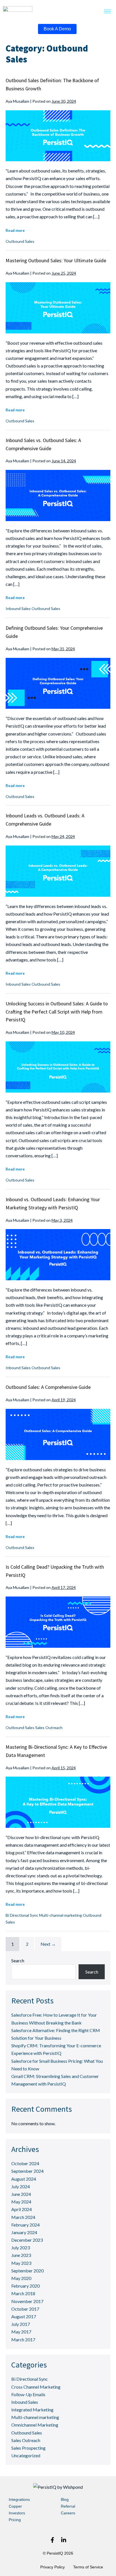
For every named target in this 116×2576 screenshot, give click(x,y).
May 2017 (21, 2332)
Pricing (15, 2520)
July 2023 (21, 2247)
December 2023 (27, 2240)
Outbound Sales (20, 241)
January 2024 (24, 2232)
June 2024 (21, 2194)
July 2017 (21, 2324)
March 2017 (23, 2340)
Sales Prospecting (28, 2448)
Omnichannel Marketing (35, 2425)
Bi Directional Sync (22, 1915)
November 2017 (27, 2301)
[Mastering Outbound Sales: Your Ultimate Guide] (58, 308)
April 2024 (22, 2209)
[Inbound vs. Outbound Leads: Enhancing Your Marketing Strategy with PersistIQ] (58, 1255)
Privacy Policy (53, 2567)
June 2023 (21, 2255)
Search (18, 1960)
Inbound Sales (18, 608)
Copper (15, 2506)
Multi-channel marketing (61, 1915)
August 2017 (24, 2316)
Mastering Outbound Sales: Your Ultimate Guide (56, 260)
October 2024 (25, 2163)
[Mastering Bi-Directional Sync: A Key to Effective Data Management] (58, 1802)
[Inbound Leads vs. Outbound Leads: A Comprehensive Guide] (58, 871)
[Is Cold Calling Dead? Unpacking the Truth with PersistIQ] (58, 1622)
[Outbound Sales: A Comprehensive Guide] (58, 1434)
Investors (17, 2513)
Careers (68, 2513)
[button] (108, 12)
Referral (68, 2506)
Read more (15, 231)
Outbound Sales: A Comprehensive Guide (48, 1387)
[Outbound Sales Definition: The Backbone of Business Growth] (58, 136)
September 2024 (27, 2171)
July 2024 (21, 2186)
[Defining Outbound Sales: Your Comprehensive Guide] (58, 683)
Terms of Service (88, 2567)
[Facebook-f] (52, 2540)
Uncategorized (26, 2455)
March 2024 (23, 2217)
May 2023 (21, 2263)
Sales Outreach (49, 1728)
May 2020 (21, 2278)
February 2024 (25, 2225)
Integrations (19, 2499)
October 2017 (25, 2309)
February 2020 (25, 2286)
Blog (65, 2499)
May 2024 (21, 2202)
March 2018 (23, 2293)
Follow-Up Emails (28, 2394)
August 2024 (24, 2179)
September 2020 (27, 2271)
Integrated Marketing (32, 2410)
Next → (48, 1944)
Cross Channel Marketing (36, 2387)
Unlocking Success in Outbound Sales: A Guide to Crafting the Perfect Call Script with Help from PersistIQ (57, 1012)
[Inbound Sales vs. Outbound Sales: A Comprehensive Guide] (58, 496)
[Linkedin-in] (64, 2540)
